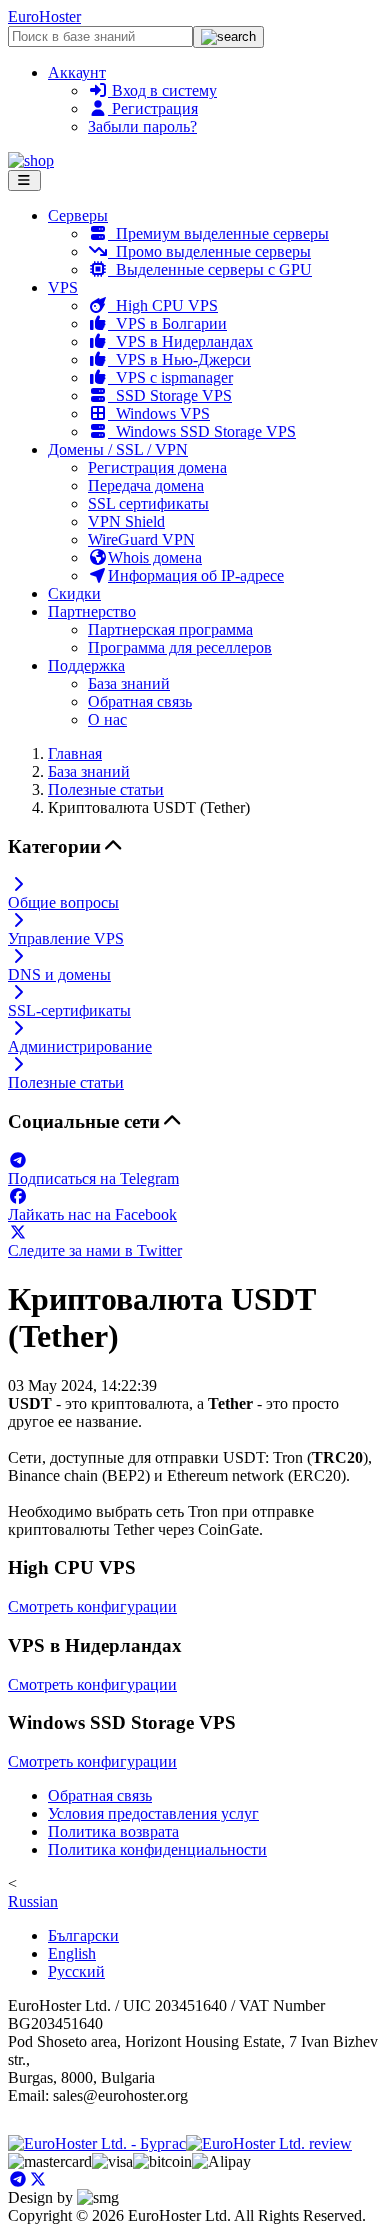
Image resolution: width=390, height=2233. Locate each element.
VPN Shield (126, 521)
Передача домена (146, 485)
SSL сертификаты (148, 503)
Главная (75, 753)
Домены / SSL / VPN (118, 449)
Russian (33, 1901)
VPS (63, 287)
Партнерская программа (170, 629)
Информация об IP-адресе (196, 575)
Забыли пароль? (142, 126)
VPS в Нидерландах (180, 341)
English (72, 1953)
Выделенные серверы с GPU (210, 269)
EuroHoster (44, 16)
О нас (107, 719)
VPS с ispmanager (170, 377)
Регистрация (153, 108)
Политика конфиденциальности (157, 1849)
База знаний (129, 683)
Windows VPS (159, 413)
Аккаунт (77, 72)
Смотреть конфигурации (92, 1606)
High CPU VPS (163, 305)
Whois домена (155, 557)
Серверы (78, 215)
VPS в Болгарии (167, 323)
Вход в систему (162, 90)
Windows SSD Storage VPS (202, 431)
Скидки (74, 593)
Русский (76, 1971)
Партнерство (92, 611)
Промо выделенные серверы (209, 251)
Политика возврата (113, 1831)
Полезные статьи (106, 789)
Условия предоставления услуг (153, 1813)
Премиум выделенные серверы (218, 233)
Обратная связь (140, 701)
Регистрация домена (157, 467)
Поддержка (86, 665)
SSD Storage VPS (170, 395)
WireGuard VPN (141, 539)
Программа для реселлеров (180, 647)
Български (83, 1935)
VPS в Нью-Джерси (179, 359)
